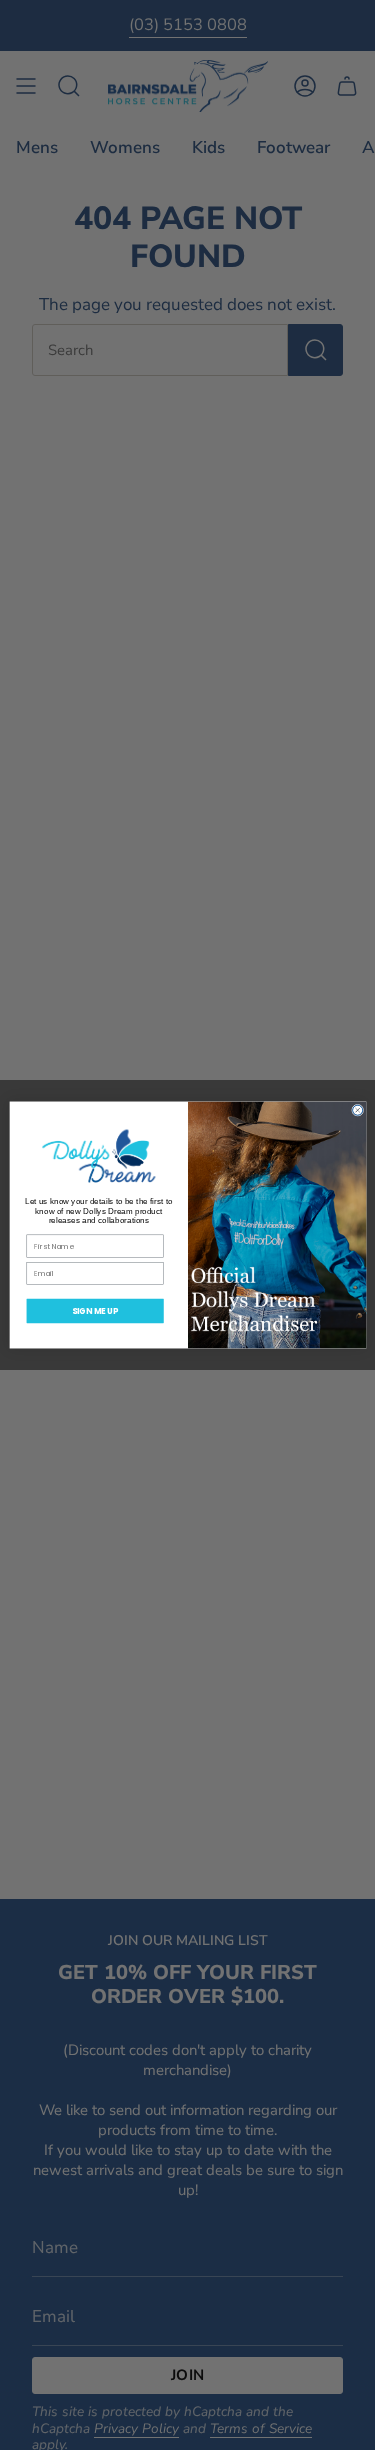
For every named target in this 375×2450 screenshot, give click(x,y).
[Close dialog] (357, 1110)
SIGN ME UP (94, 1310)
